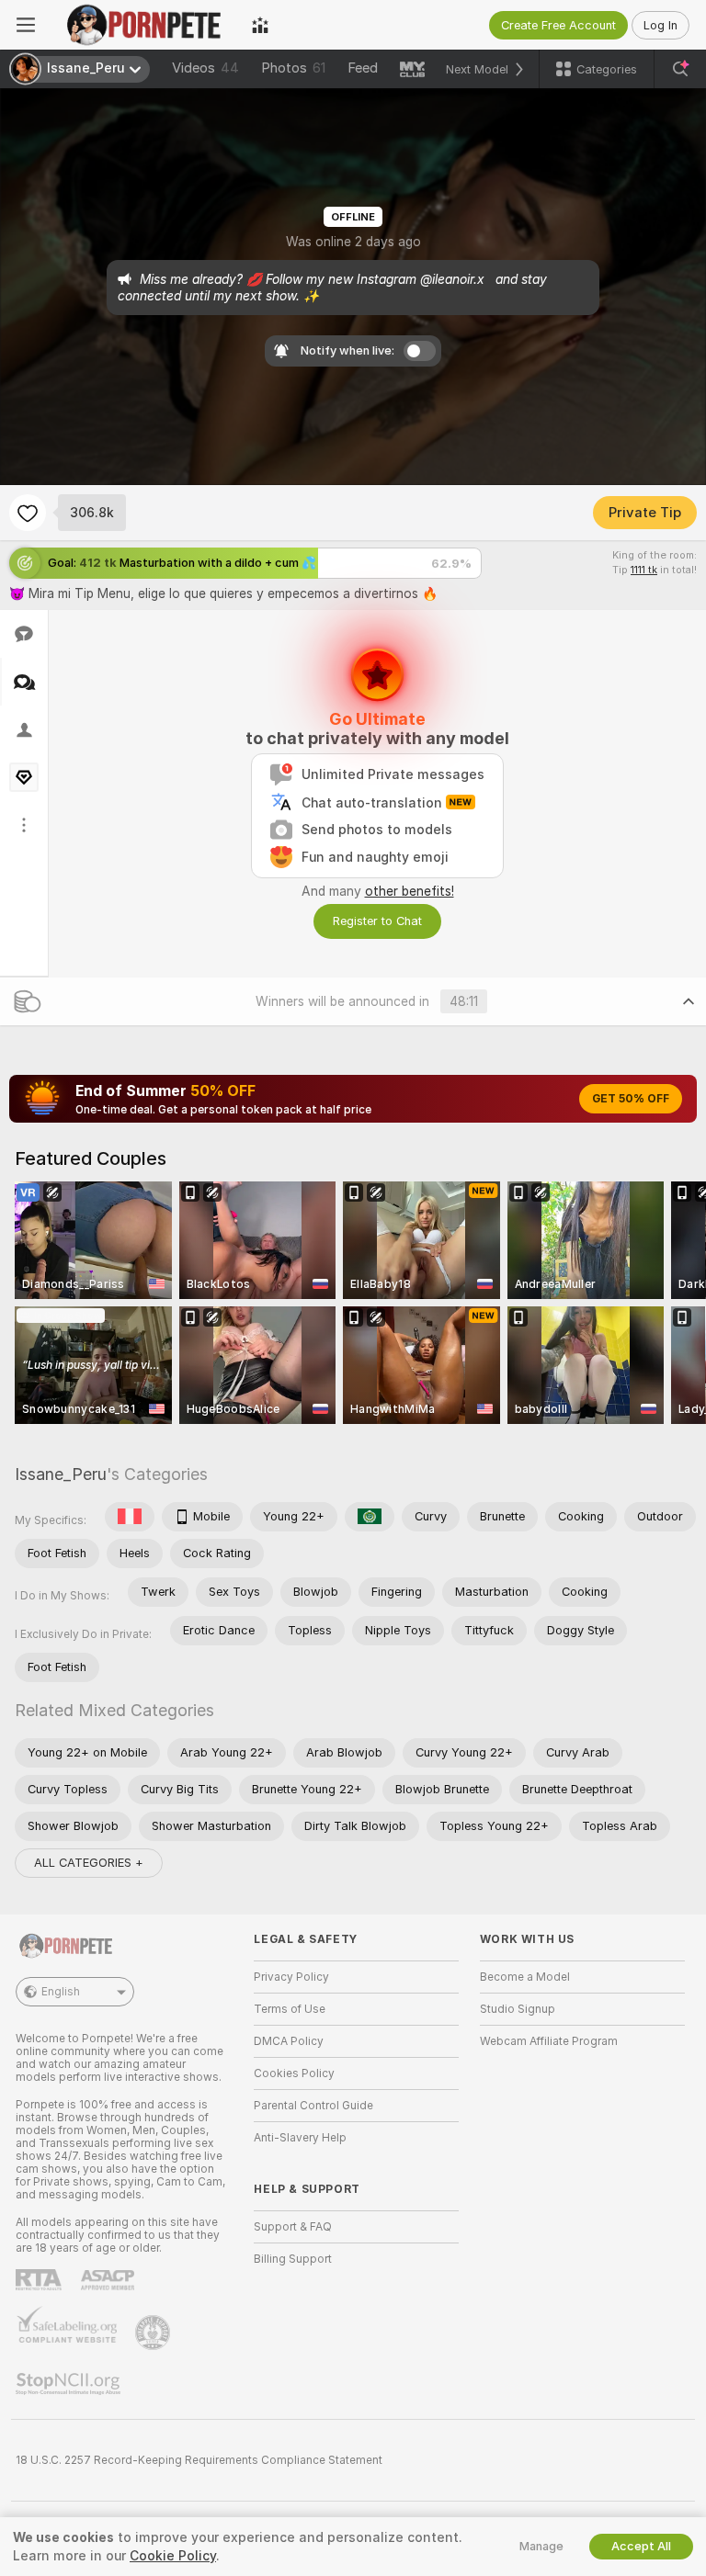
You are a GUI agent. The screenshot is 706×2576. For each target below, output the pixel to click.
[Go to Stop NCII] (70, 2384)
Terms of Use (290, 2009)
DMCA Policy (289, 2041)
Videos (205, 68)
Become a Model (525, 1977)
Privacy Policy (291, 1977)
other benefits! (410, 891)
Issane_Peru (61, 1474)
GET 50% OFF (631, 1099)
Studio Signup (518, 2009)
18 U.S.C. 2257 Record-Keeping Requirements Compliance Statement (199, 2460)
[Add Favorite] (28, 513)
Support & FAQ (293, 2227)
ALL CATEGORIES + (89, 1863)
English (61, 1992)
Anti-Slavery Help (300, 2138)
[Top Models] (260, 25)
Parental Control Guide (313, 2106)
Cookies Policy (294, 2073)
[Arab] (370, 1517)
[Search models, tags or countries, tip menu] (680, 69)
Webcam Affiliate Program (549, 2041)
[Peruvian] (130, 1517)
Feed (363, 68)
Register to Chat (377, 921)
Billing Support (293, 2259)
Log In (660, 25)
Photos (293, 68)
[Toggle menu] (26, 25)
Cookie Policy (173, 2556)
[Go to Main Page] (143, 25)
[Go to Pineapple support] (154, 2333)
